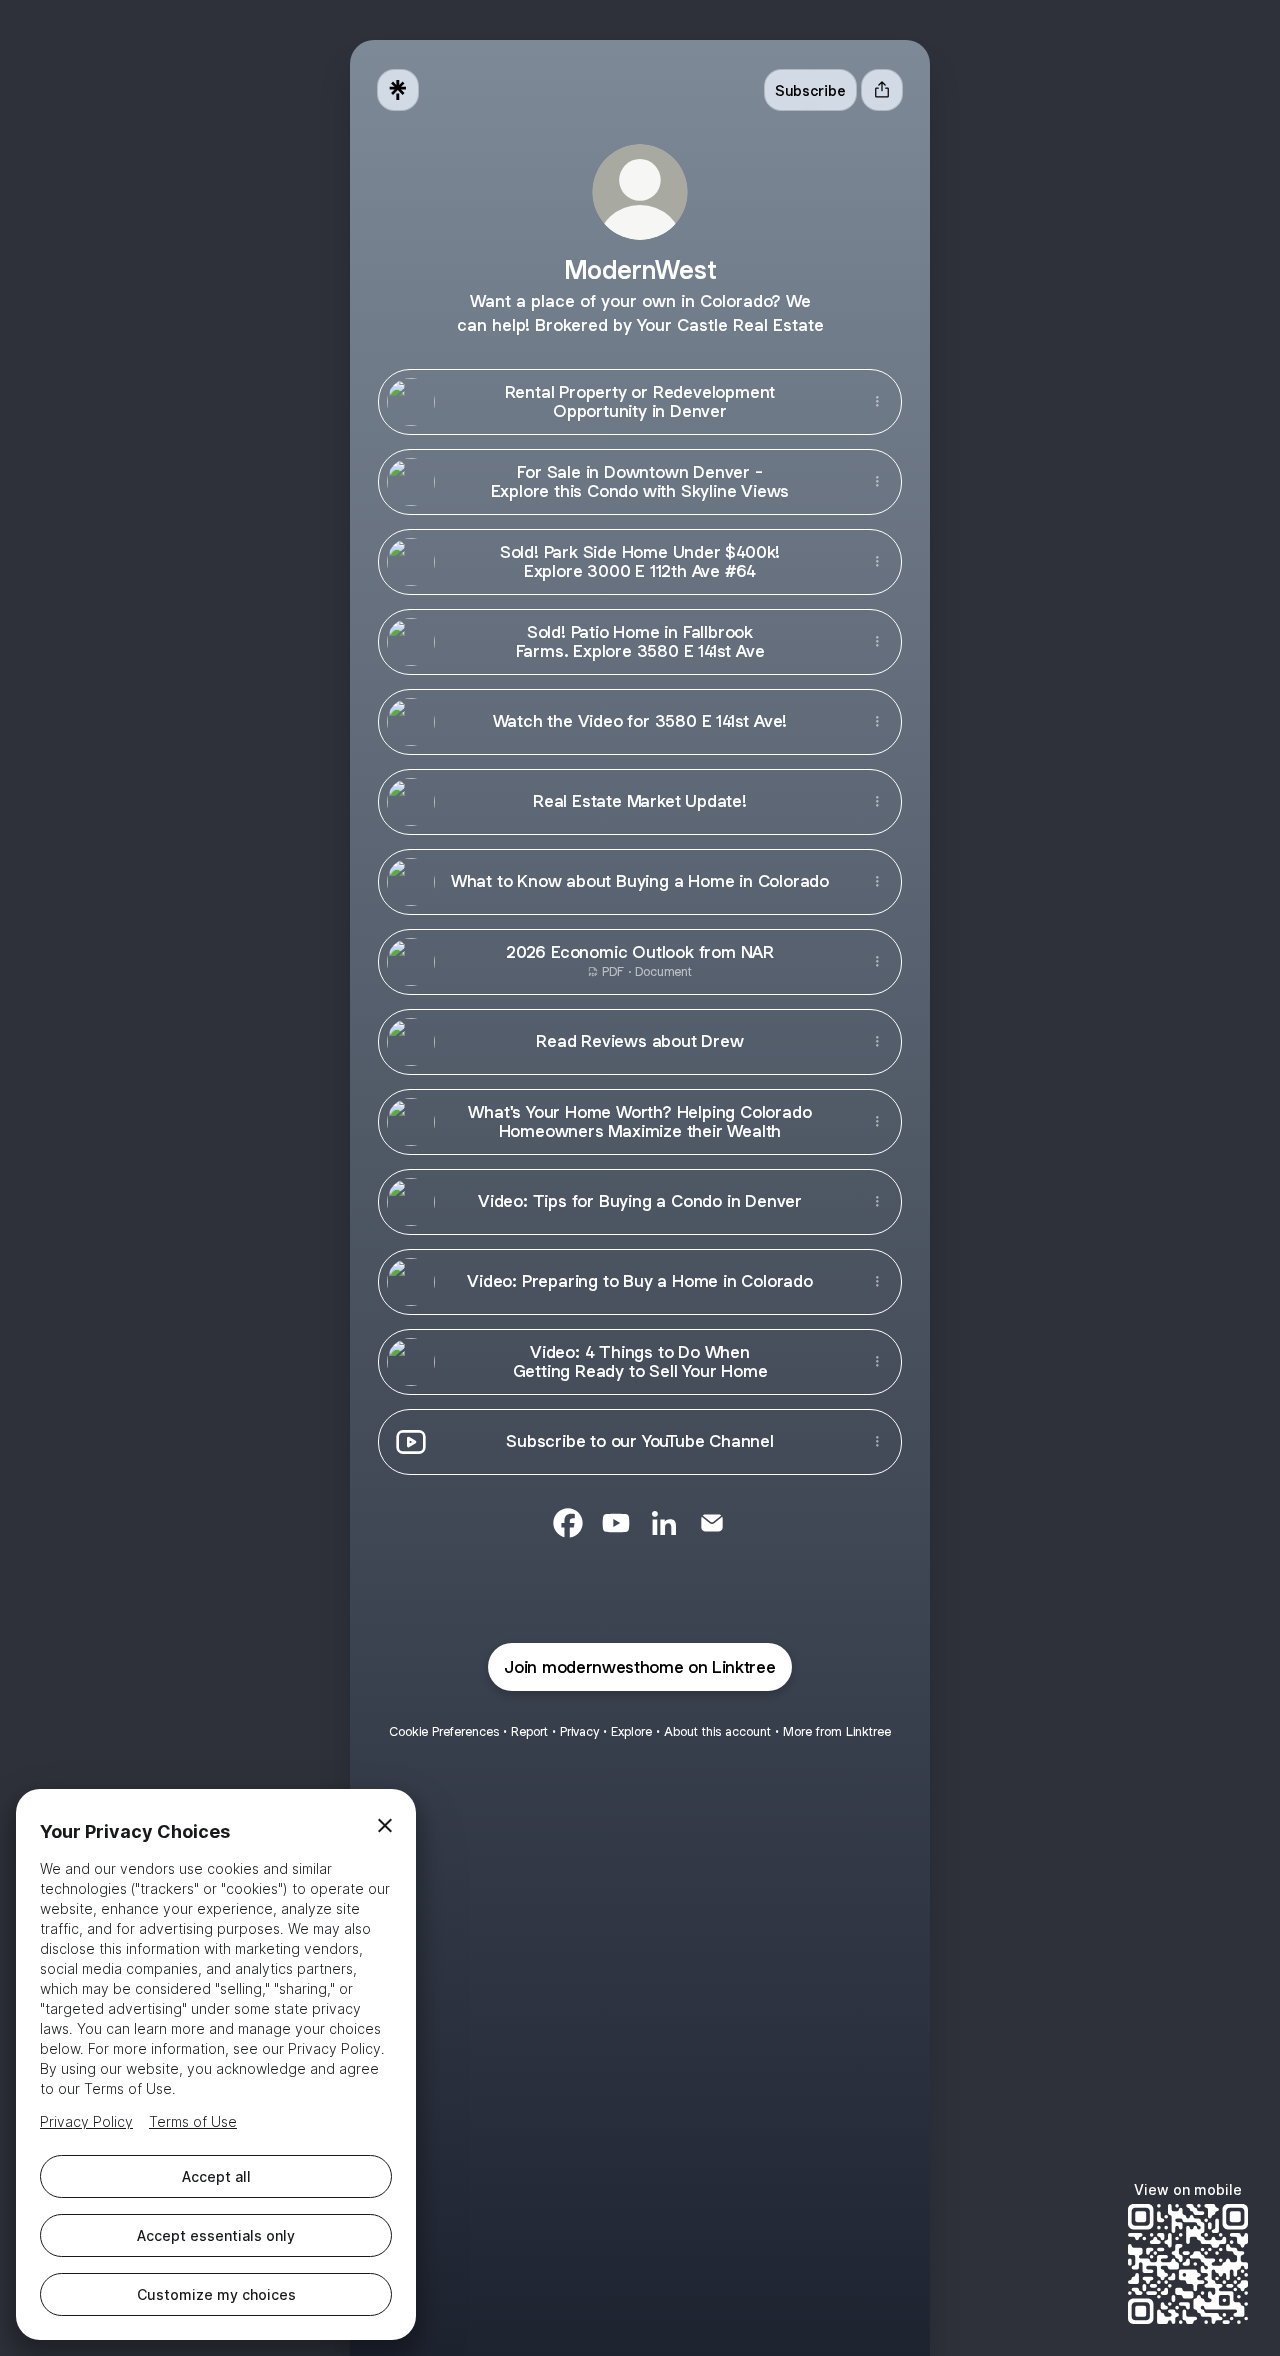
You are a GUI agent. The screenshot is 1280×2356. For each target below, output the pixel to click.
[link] (568, 1523)
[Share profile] (882, 90)
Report (529, 1731)
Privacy (579, 1731)
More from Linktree (837, 1731)
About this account (717, 1731)
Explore (631, 1731)
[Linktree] (398, 90)
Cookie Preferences (444, 1731)
